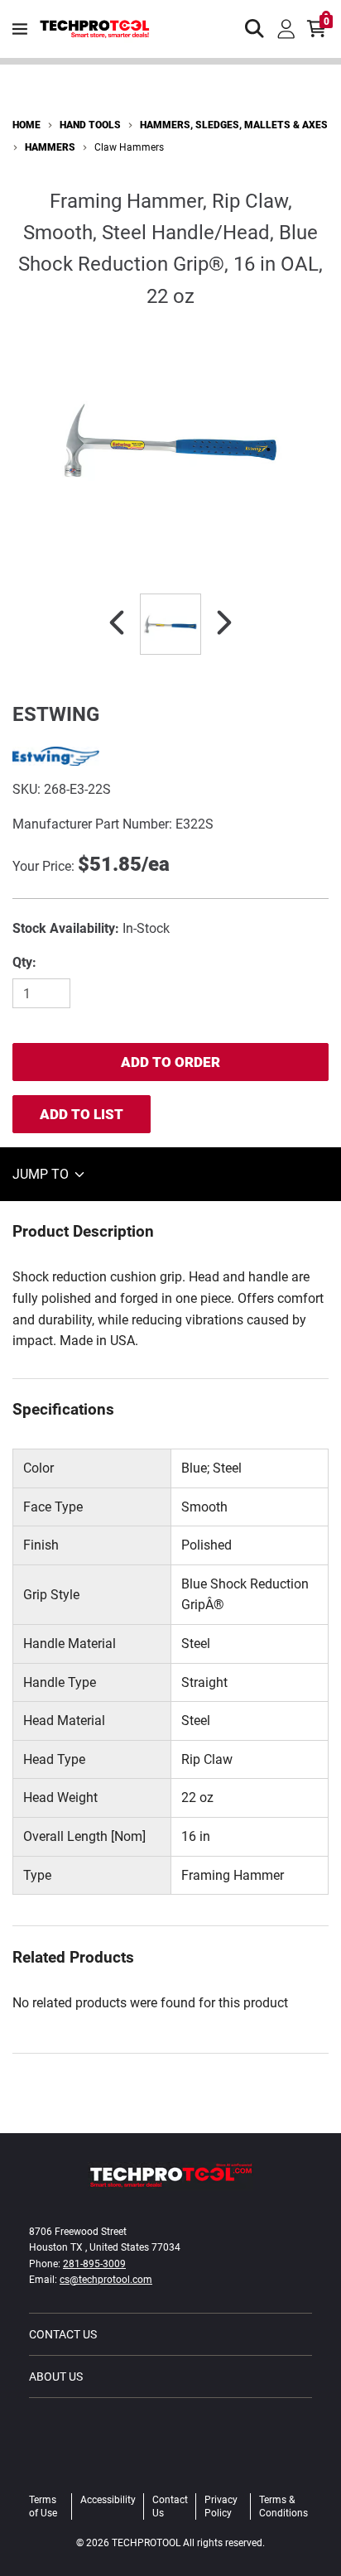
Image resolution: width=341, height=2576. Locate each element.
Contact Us (63, 2334)
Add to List (82, 1114)
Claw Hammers (129, 147)
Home (26, 125)
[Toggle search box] (255, 29)
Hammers (50, 147)
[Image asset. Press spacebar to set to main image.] (170, 624)
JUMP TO (42, 1174)
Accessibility (108, 2500)
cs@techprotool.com (106, 2280)
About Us (56, 2377)
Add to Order (170, 1062)
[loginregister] (286, 29)
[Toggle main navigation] (20, 29)
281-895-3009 (94, 2264)
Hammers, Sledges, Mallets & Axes (234, 125)
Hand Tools (90, 125)
